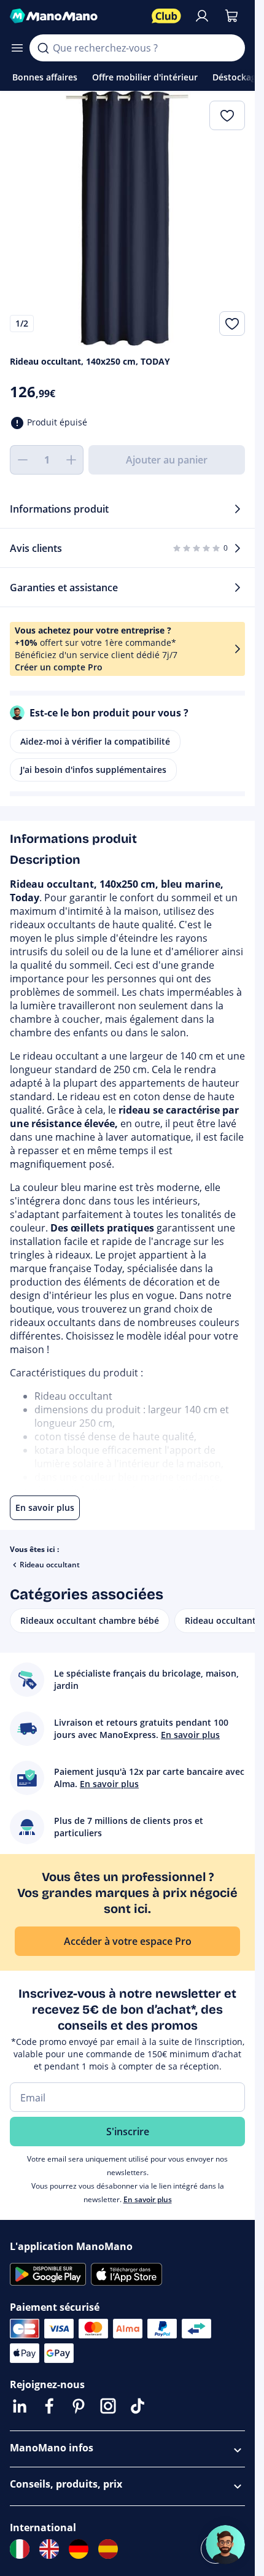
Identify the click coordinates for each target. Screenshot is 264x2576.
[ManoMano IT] (20, 2549)
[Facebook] (49, 2406)
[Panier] (231, 16)
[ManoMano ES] (108, 2549)
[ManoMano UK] (49, 2549)
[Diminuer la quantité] (22, 460)
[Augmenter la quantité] (71, 460)
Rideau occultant (50, 1565)
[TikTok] (138, 2406)
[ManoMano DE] (79, 2549)
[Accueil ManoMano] (76, 16)
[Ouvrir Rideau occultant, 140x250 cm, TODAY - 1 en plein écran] (127, 218)
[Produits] (17, 48)
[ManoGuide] (225, 2545)
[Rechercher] (43, 48)
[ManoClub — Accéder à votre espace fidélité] (166, 16)
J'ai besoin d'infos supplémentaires (93, 770)
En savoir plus (148, 2199)
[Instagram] (108, 2406)
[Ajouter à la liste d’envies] (232, 324)
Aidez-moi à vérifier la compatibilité (95, 741)
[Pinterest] (79, 2406)
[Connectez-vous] (202, 16)
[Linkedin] (20, 2406)
